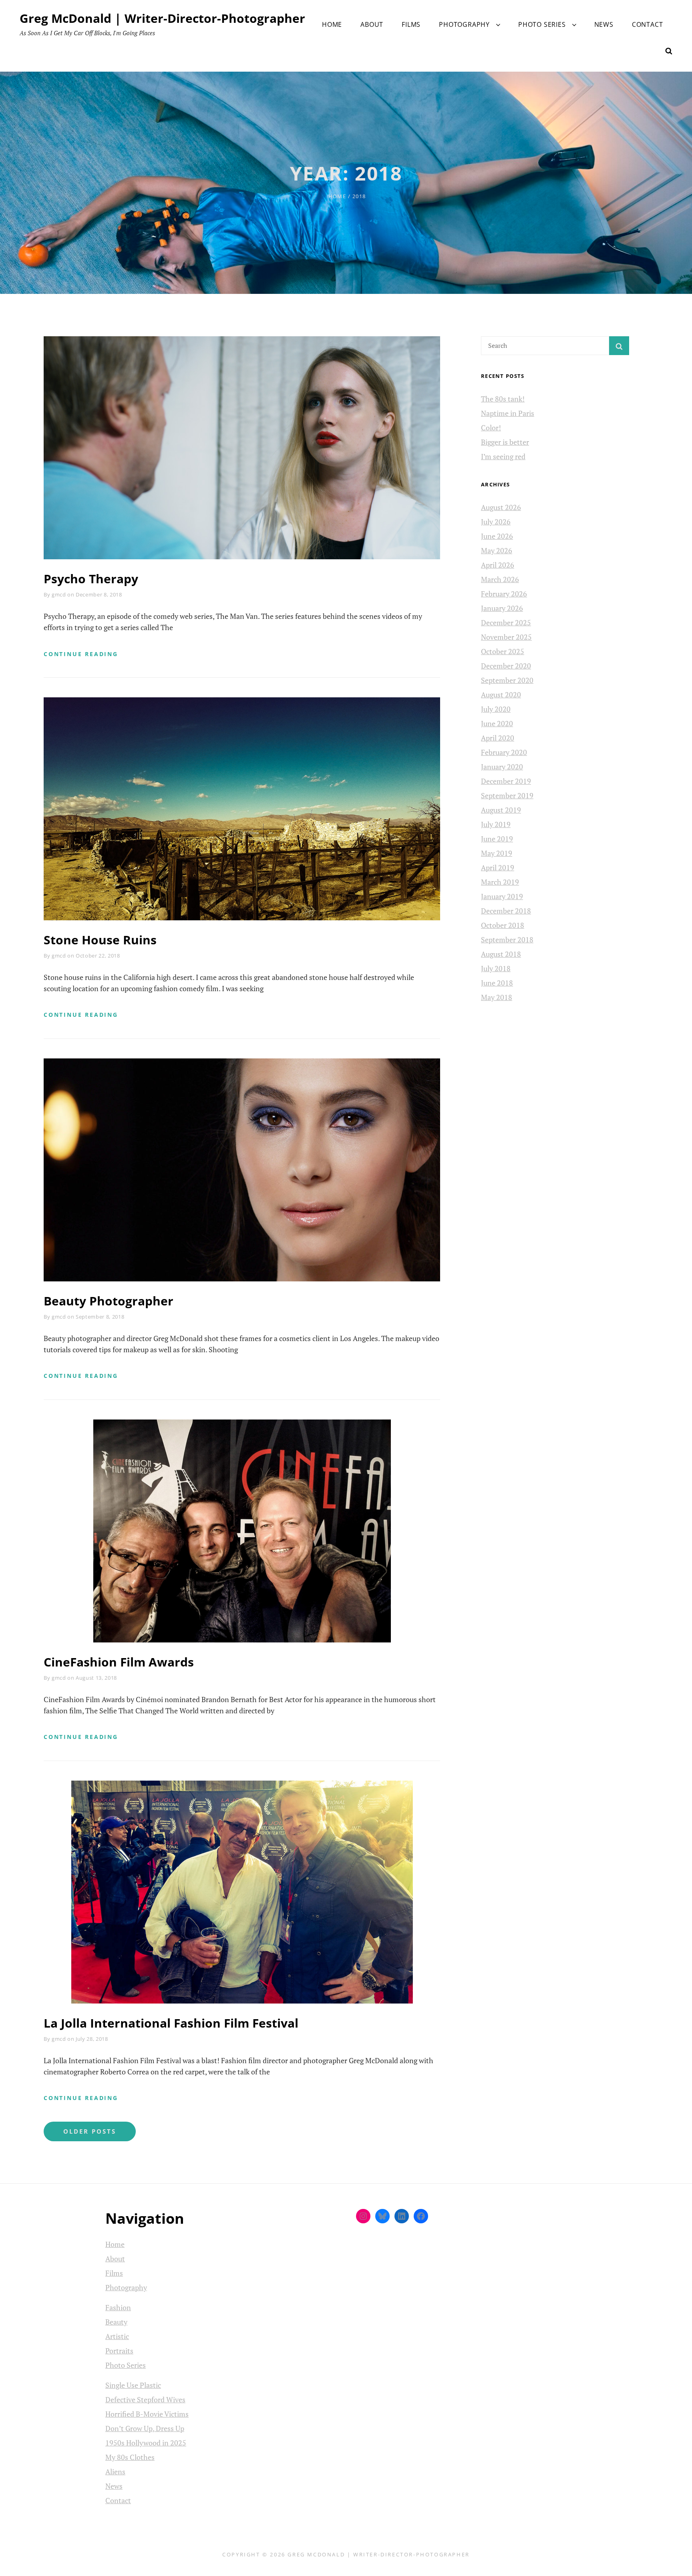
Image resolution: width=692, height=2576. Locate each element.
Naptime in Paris (508, 413)
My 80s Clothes (130, 2457)
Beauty (116, 2322)
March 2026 (500, 579)
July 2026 (496, 522)
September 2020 (507, 680)
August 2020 (501, 695)
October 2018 (503, 925)
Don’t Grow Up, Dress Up (145, 2428)
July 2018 (496, 968)
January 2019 (502, 896)
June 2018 (497, 983)
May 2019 (497, 853)
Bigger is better (505, 442)
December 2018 (506, 911)
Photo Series (542, 24)
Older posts (90, 2131)
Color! (491, 428)
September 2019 (507, 795)
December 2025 (506, 622)
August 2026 (501, 507)
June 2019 (497, 839)
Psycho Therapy (91, 579)
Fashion (118, 2307)
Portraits (119, 2351)
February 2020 (504, 752)
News (604, 24)
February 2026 (504, 594)
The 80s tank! (503, 399)
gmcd (59, 594)
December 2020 (506, 666)
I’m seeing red (503, 456)
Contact (648, 24)
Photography (464, 24)
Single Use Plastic (133, 2385)
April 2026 (498, 565)
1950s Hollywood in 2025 (146, 2443)
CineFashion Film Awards (119, 1662)
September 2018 (507, 940)
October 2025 (503, 651)
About (372, 24)
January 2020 (502, 767)
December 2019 (506, 781)
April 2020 (498, 738)
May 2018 (497, 997)
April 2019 (498, 867)
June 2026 (497, 536)
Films (411, 24)
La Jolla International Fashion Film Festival (171, 2023)
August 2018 (501, 954)
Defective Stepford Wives (145, 2399)
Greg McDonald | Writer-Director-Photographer (162, 18)
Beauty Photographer (109, 1301)
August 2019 (501, 810)
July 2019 (496, 824)
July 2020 (496, 709)
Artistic (117, 2336)
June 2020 (497, 723)
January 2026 (502, 608)
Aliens (115, 2472)
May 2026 (497, 550)
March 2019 (500, 882)
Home (332, 24)
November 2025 (506, 637)
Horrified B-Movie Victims (147, 2414)
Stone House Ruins (100, 940)
